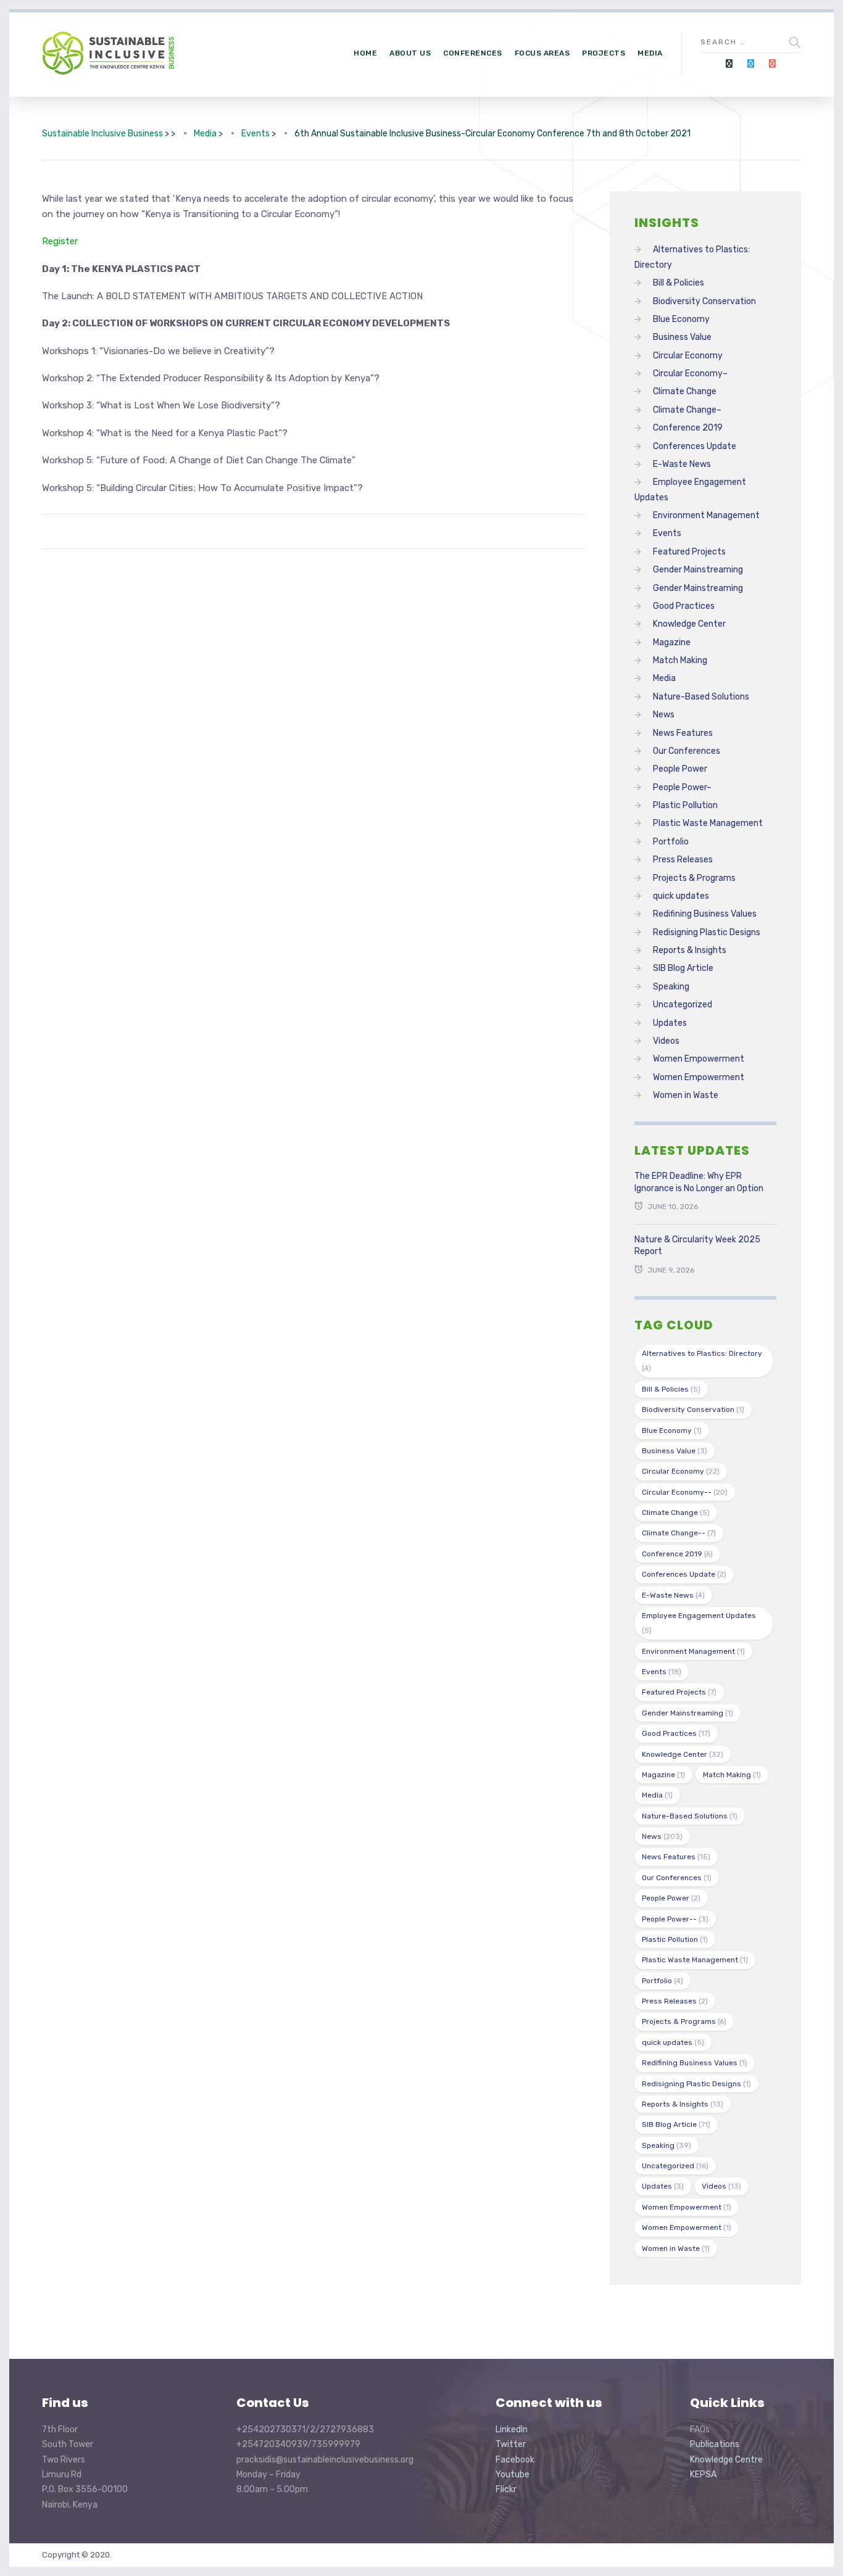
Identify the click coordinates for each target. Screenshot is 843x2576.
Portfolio (671, 842)
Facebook (515, 2460)
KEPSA (703, 2475)
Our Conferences (687, 751)
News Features (683, 733)
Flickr (506, 2489)
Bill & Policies (679, 283)
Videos (666, 1041)
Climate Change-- (679, 1533)
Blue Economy (681, 319)
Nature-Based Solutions (701, 697)
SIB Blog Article (683, 968)
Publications (715, 2444)
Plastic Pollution (685, 805)
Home (365, 53)
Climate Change (685, 391)
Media (650, 53)
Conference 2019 (688, 428)
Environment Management (706, 515)
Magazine (672, 642)
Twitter (511, 2444)
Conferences (473, 53)
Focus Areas (542, 53)
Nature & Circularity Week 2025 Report (697, 1246)
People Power (680, 769)
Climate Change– (687, 410)
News (664, 715)
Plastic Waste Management (708, 823)
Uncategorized (683, 1005)
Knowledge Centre (726, 2460)
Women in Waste (686, 1095)
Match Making (680, 660)
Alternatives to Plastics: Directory (702, 1361)
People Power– (682, 787)
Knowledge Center (689, 624)
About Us (410, 53)
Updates (670, 1023)
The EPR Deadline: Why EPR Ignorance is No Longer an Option (699, 1182)
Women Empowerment (699, 1059)
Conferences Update (695, 446)
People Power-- (675, 1919)
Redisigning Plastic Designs (707, 932)
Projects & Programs (694, 878)
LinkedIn (512, 2429)
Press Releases (683, 860)
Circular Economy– (690, 374)
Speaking (671, 987)
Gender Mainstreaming (698, 570)
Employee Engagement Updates (699, 1623)
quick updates (681, 896)
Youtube (513, 2475)
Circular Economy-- (685, 1492)
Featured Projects (689, 552)
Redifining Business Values (705, 914)
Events (667, 533)
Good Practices (684, 606)
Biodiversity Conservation (704, 301)
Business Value (682, 337)
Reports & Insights (690, 950)
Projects (604, 53)
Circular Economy (688, 356)
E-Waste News (682, 464)
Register (60, 241)
